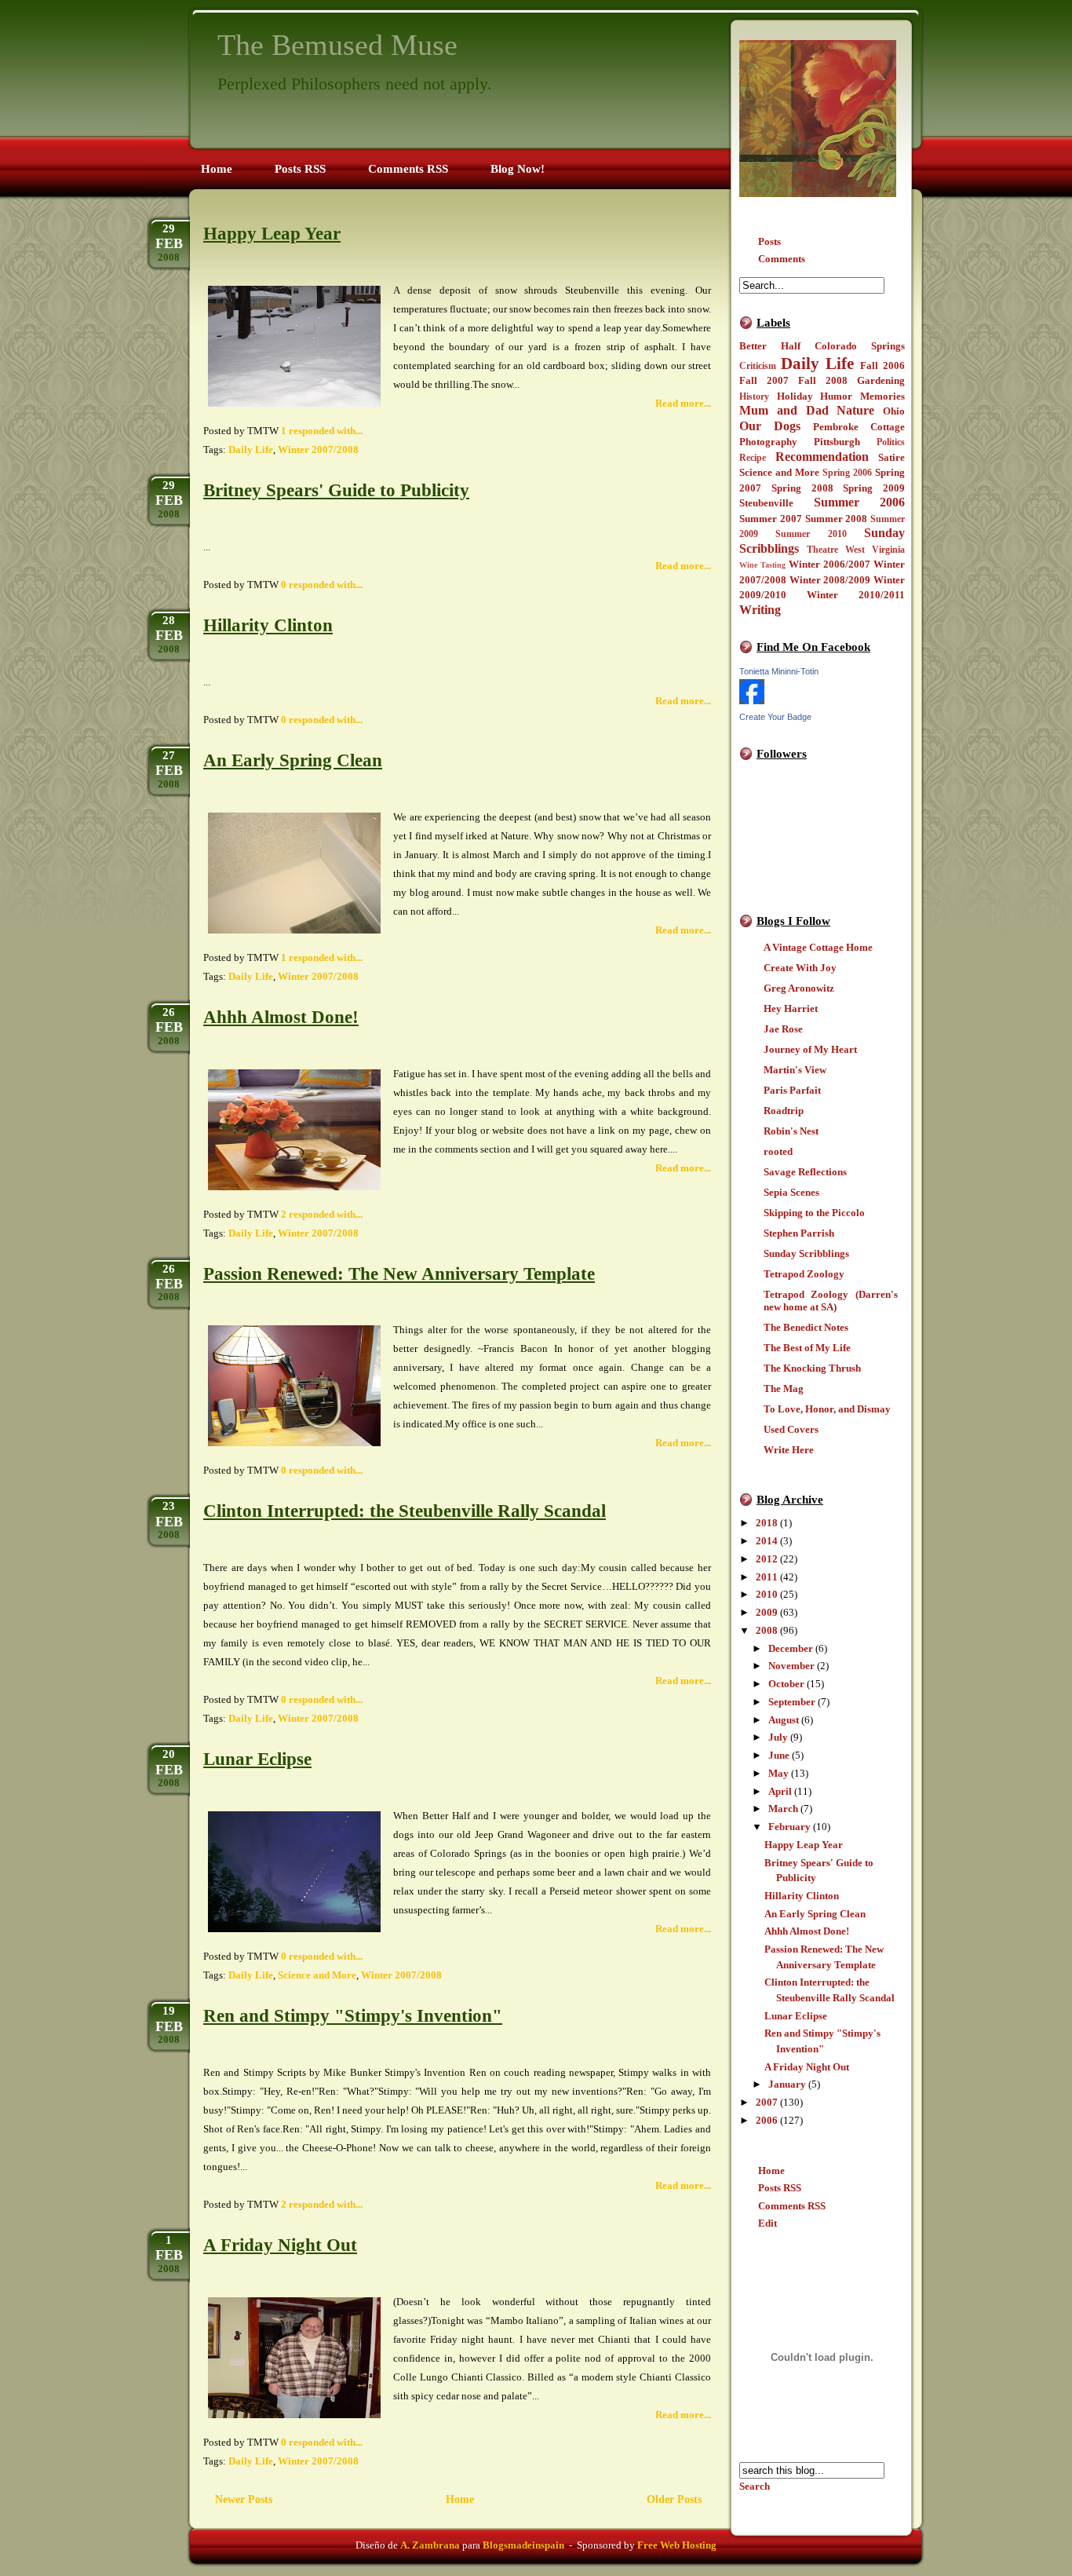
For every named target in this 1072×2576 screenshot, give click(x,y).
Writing (760, 610)
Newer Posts (244, 2499)
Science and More (779, 472)
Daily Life (817, 363)
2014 (767, 1541)
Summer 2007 (771, 519)
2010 (767, 1594)
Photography (768, 442)
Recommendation (822, 457)
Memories (882, 396)
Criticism (758, 366)
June (779, 1755)
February (789, 1827)
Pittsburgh (837, 442)
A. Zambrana (430, 2545)
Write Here (789, 1450)
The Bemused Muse (337, 45)
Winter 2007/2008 (318, 449)
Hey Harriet (791, 1008)
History (754, 397)
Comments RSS (792, 2206)
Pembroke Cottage (859, 427)
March (783, 1809)
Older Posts (674, 2499)
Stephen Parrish (799, 1233)
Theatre (822, 550)
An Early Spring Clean (815, 1914)
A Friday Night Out (807, 2067)
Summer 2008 (837, 519)
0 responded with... (322, 585)
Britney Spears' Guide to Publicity (336, 490)
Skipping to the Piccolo (814, 1213)
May (778, 1773)
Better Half (770, 346)
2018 (767, 1523)
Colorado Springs (860, 346)
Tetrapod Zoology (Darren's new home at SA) (831, 1301)
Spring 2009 (874, 488)
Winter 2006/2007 (830, 564)
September (792, 1702)
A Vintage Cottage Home (818, 947)
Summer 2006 (860, 502)
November (791, 1666)
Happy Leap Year (804, 1845)
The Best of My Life (807, 1348)
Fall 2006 (882, 365)
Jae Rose (783, 1029)
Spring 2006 (847, 473)
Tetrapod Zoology (804, 1274)
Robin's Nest (791, 1131)
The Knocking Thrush (812, 1368)
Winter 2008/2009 (830, 580)
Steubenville (766, 503)
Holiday (795, 396)
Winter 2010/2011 (856, 595)
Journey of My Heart (810, 1049)
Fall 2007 (764, 380)
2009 (767, 1612)
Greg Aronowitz (799, 988)
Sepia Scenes (791, 1192)
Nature (855, 410)
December (791, 1648)
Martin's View (795, 1070)
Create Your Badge (775, 717)
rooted (778, 1151)
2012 (767, 1559)
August (784, 1720)
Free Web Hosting (677, 2545)
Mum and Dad (784, 410)
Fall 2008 (823, 380)
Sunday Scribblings (806, 1253)
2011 (767, 1577)
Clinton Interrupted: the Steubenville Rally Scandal (405, 1511)
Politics (891, 442)
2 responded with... (322, 1214)
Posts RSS (780, 2188)
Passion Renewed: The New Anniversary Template (399, 1274)
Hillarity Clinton (802, 1896)
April (780, 1791)
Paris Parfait (792, 1090)
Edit (768, 2223)
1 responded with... (322, 431)
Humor (836, 396)
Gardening (881, 380)
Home (771, 2170)
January (787, 2084)
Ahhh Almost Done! (807, 1931)
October (786, 1684)
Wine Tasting (762, 565)
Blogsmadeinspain (522, 2545)
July (778, 1737)
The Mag (784, 1388)
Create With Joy (800, 968)
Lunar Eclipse (796, 2016)
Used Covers (791, 1429)
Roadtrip (784, 1111)
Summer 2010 (811, 534)
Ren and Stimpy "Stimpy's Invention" (353, 2016)
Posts (769, 241)
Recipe (753, 458)
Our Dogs (770, 426)
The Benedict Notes (806, 1327)
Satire (892, 457)
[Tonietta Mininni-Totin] (752, 701)
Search (755, 2486)
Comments (782, 259)
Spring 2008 (802, 488)
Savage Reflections (805, 1172)
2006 (767, 2120)
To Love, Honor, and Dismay (827, 1409)
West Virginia (875, 550)
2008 (767, 1630)
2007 (767, 2102)
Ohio (894, 411)
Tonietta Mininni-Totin (779, 671)
